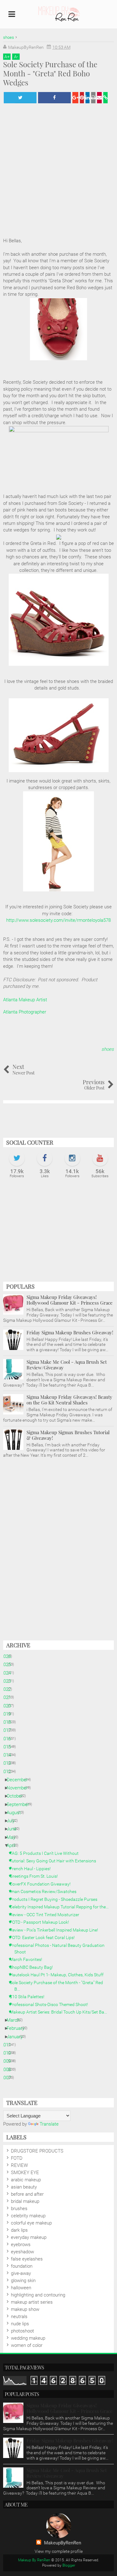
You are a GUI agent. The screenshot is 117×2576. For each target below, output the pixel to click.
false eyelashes (27, 2259)
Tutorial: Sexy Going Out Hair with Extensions (55, 1861)
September (20, 1804)
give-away (21, 2273)
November (19, 1788)
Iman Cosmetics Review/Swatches (45, 1891)
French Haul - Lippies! (32, 1869)
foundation (22, 2266)
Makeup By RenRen (34, 2560)
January (17, 2037)
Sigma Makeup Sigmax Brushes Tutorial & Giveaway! (68, 1435)
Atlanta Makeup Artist (25, 1000)
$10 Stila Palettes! (29, 1997)
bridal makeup (25, 2201)
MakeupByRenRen (63, 2543)
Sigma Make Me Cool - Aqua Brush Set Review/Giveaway (67, 1365)
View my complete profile (59, 2551)
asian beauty (24, 2187)
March (15, 2020)
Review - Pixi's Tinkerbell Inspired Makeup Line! (56, 1930)
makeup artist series (32, 2302)
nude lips (20, 2324)
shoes (108, 1049)
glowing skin (23, 2281)
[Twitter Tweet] (20, 98)
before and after (27, 2194)
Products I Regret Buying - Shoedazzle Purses (56, 1899)
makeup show (25, 2309)
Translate (49, 2124)
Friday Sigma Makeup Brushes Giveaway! (70, 1332)
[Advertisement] (58, 1233)
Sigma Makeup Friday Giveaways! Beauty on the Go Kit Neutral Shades (69, 1400)
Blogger (69, 2565)
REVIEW (19, 2165)
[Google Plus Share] (75, 98)
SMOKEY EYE (25, 2173)
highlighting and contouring (38, 2295)
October (17, 1796)
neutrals (19, 2317)
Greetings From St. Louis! (36, 1876)
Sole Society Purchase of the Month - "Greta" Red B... (59, 1986)
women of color (27, 2345)
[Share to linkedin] (88, 98)
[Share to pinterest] (82, 98)
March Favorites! (28, 1959)
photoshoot (22, 2331)
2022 (8, 1689)
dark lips (19, 2230)
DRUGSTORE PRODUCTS (37, 2151)
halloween (21, 2288)
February (18, 2028)
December (19, 1780)
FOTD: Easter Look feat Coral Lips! (44, 1937)
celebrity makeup (28, 2216)
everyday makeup (29, 2237)
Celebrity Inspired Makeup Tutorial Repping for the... (61, 1907)
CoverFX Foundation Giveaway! (42, 1884)
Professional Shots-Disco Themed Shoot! (51, 2004)
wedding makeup (28, 2338)
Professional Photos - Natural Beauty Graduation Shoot (59, 1949)
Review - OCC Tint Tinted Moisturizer (47, 1915)
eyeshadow (22, 2252)
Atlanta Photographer (25, 1012)
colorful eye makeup (31, 2223)
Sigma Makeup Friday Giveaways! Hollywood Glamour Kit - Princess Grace (70, 1300)
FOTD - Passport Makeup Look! (42, 1922)
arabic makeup (26, 2180)
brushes (19, 2209)
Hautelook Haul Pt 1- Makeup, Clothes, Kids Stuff (59, 1975)
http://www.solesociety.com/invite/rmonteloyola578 (58, 920)
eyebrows (21, 2245)
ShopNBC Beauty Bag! (34, 1967)
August (16, 1813)
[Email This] (99, 98)
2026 (8, 1656)
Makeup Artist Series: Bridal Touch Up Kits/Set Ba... (61, 2012)
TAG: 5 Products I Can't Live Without (46, 1853)
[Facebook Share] (54, 98)
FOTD (17, 2158)
